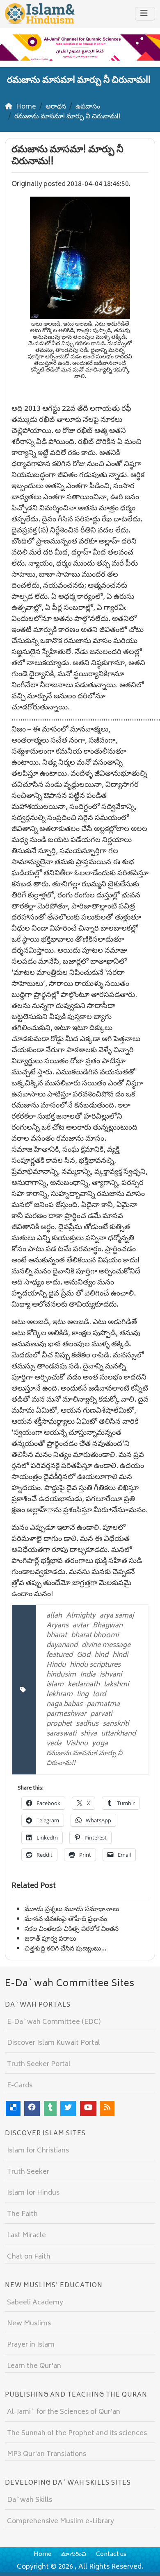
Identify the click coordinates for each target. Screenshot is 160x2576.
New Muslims (29, 2324)
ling (83, 1695)
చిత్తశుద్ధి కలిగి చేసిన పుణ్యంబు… (66, 1949)
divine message (106, 1645)
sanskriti (116, 1724)
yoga (100, 1744)
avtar (81, 1626)
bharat (57, 1636)
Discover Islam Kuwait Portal (54, 2043)
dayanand (62, 1645)
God (83, 1655)
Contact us (111, 2554)
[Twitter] (68, 2108)
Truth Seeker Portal (39, 2064)
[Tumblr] (50, 2108)
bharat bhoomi (95, 1636)
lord (99, 1695)
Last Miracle (26, 2236)
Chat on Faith (29, 2257)
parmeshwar (66, 1714)
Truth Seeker (28, 2172)
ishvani (111, 1675)
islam (55, 1685)
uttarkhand (118, 1734)
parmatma (103, 1704)
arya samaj (117, 1616)
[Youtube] (88, 2108)
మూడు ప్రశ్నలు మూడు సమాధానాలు (72, 1910)
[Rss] (107, 2108)
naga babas (64, 1704)
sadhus (87, 1724)
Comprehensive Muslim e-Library (61, 2522)
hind (101, 1655)
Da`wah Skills (30, 2500)
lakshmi (116, 1685)
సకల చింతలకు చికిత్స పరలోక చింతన (72, 1929)
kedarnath (84, 1685)
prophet (59, 1724)
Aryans (57, 1626)
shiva (89, 1734)
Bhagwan (108, 1626)
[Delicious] (13, 2108)
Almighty (81, 1616)
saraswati (61, 1734)
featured (59, 1655)
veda (54, 1744)
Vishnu (77, 1744)
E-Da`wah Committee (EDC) (54, 2022)
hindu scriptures (95, 1665)
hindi (120, 1655)
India (88, 1675)
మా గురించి (74, 2554)
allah (54, 1616)
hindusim (61, 1675)
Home (42, 2554)
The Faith (22, 2214)
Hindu (56, 1665)
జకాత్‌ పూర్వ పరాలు (50, 1939)
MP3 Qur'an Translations (47, 2454)
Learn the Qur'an (34, 2366)
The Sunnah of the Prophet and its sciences (77, 2433)
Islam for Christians (38, 2151)
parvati (101, 1714)
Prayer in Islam (31, 2345)
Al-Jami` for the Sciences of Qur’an (64, 2412)
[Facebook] (32, 2108)
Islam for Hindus (33, 2193)
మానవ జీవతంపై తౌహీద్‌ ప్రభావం (66, 1919)
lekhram (59, 1695)
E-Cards (20, 2086)
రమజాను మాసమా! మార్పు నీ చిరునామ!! (84, 1758)
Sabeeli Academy (35, 2303)
